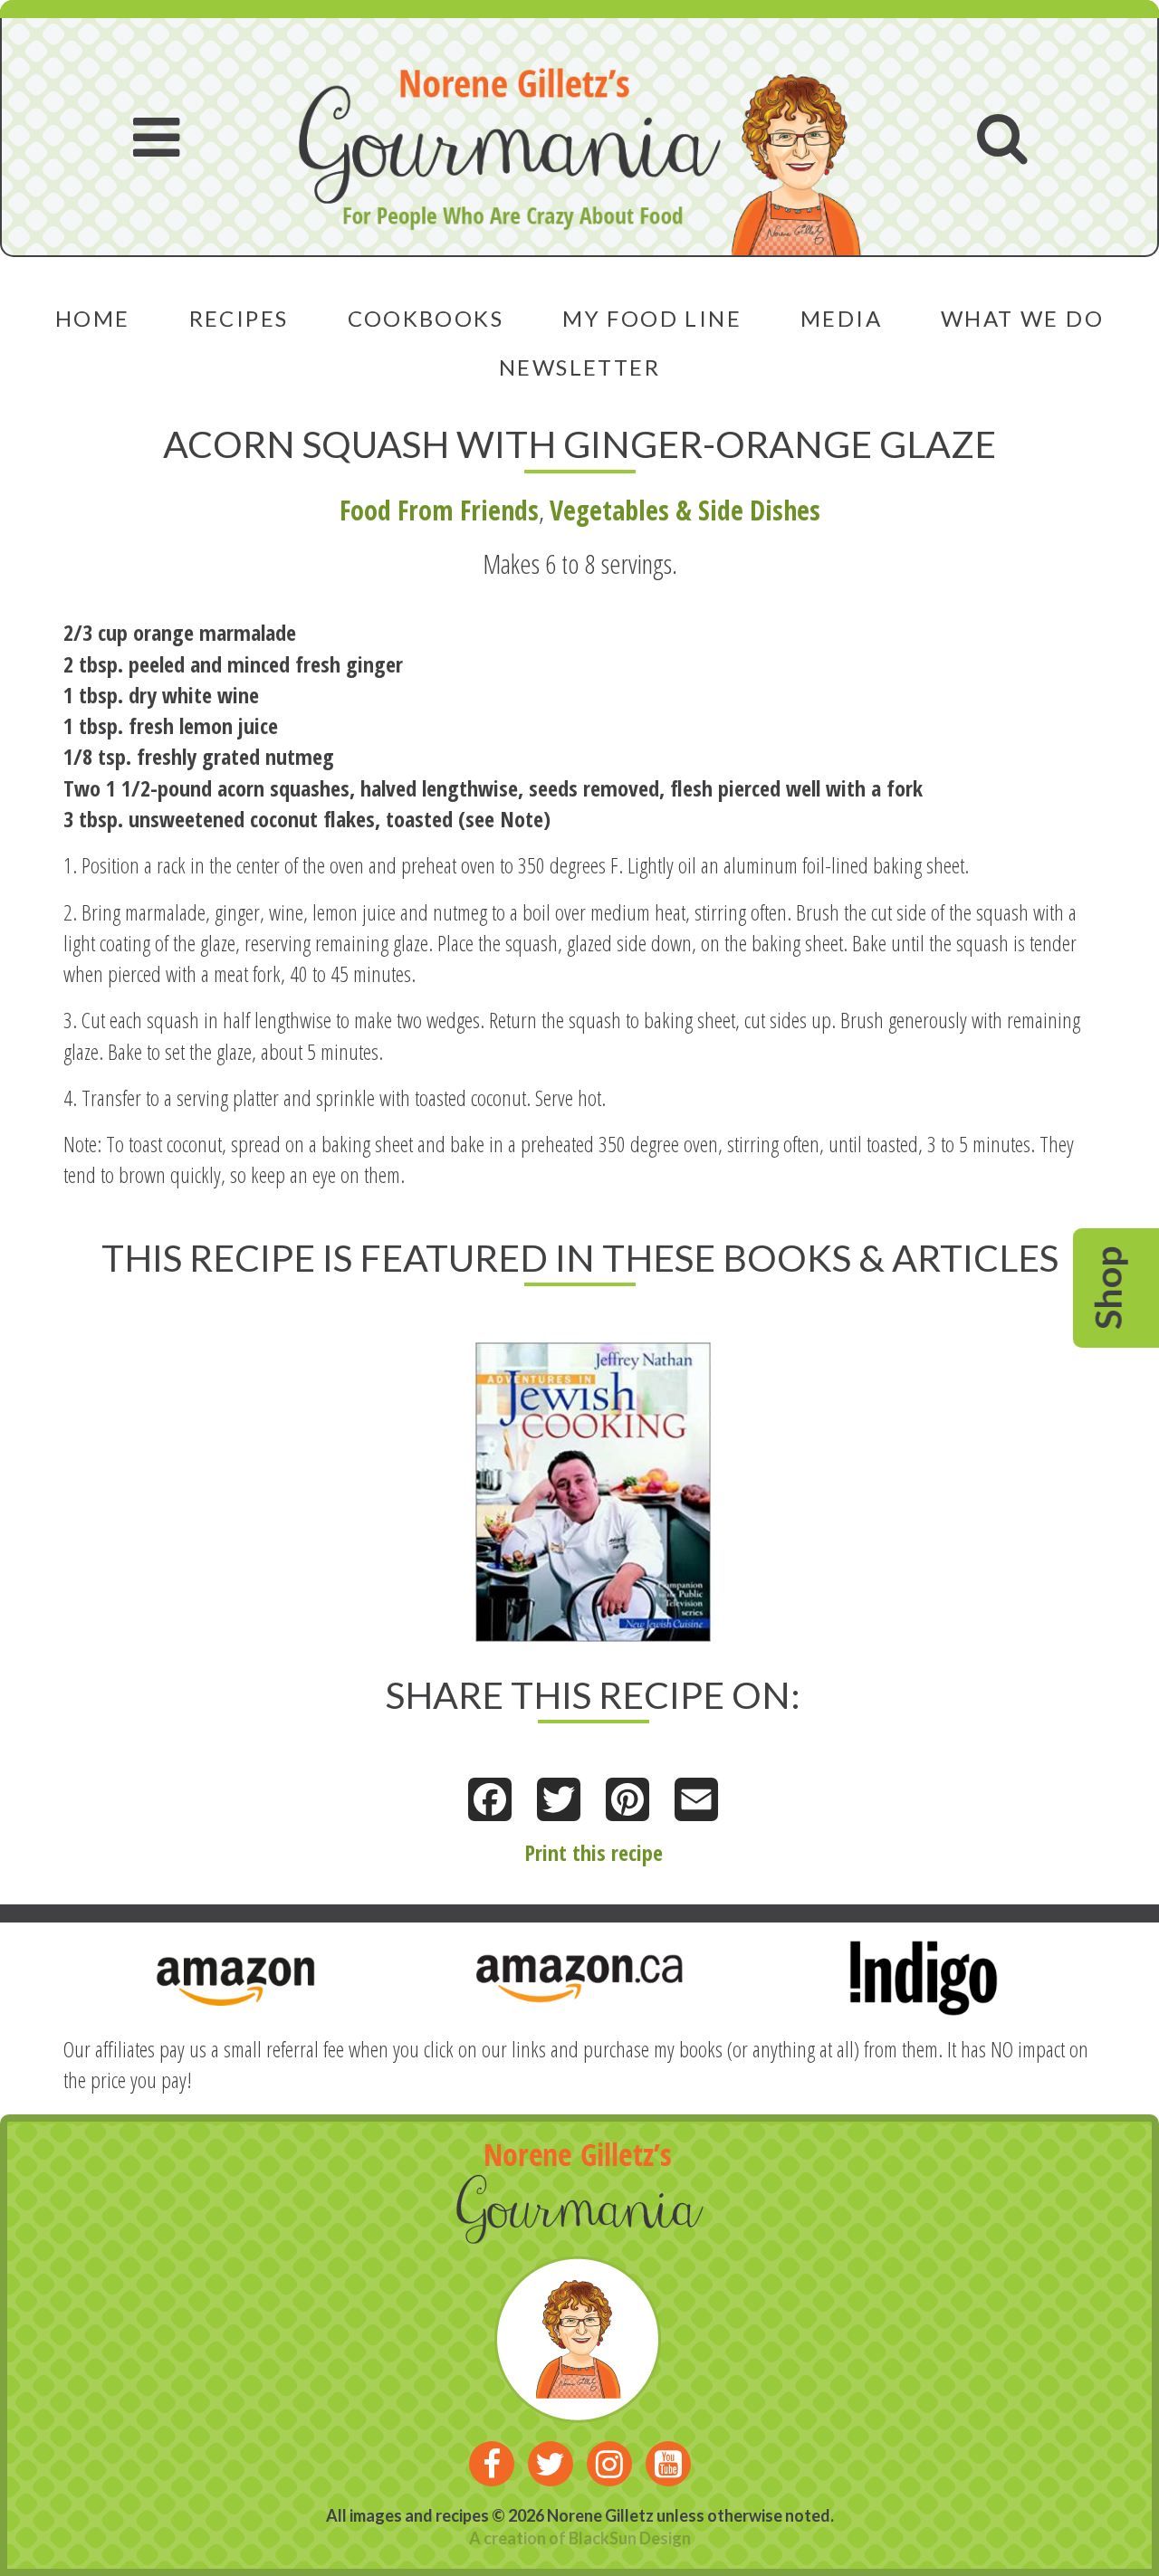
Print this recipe (594, 1852)
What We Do (1022, 318)
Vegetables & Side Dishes (685, 510)
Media (841, 318)
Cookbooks (426, 318)
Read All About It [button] (540, 1452)
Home (93, 318)
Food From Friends (439, 510)
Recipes (239, 318)
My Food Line (652, 318)
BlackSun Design (630, 2538)
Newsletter (579, 367)
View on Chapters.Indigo (565, 1474)
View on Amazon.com (554, 1498)
